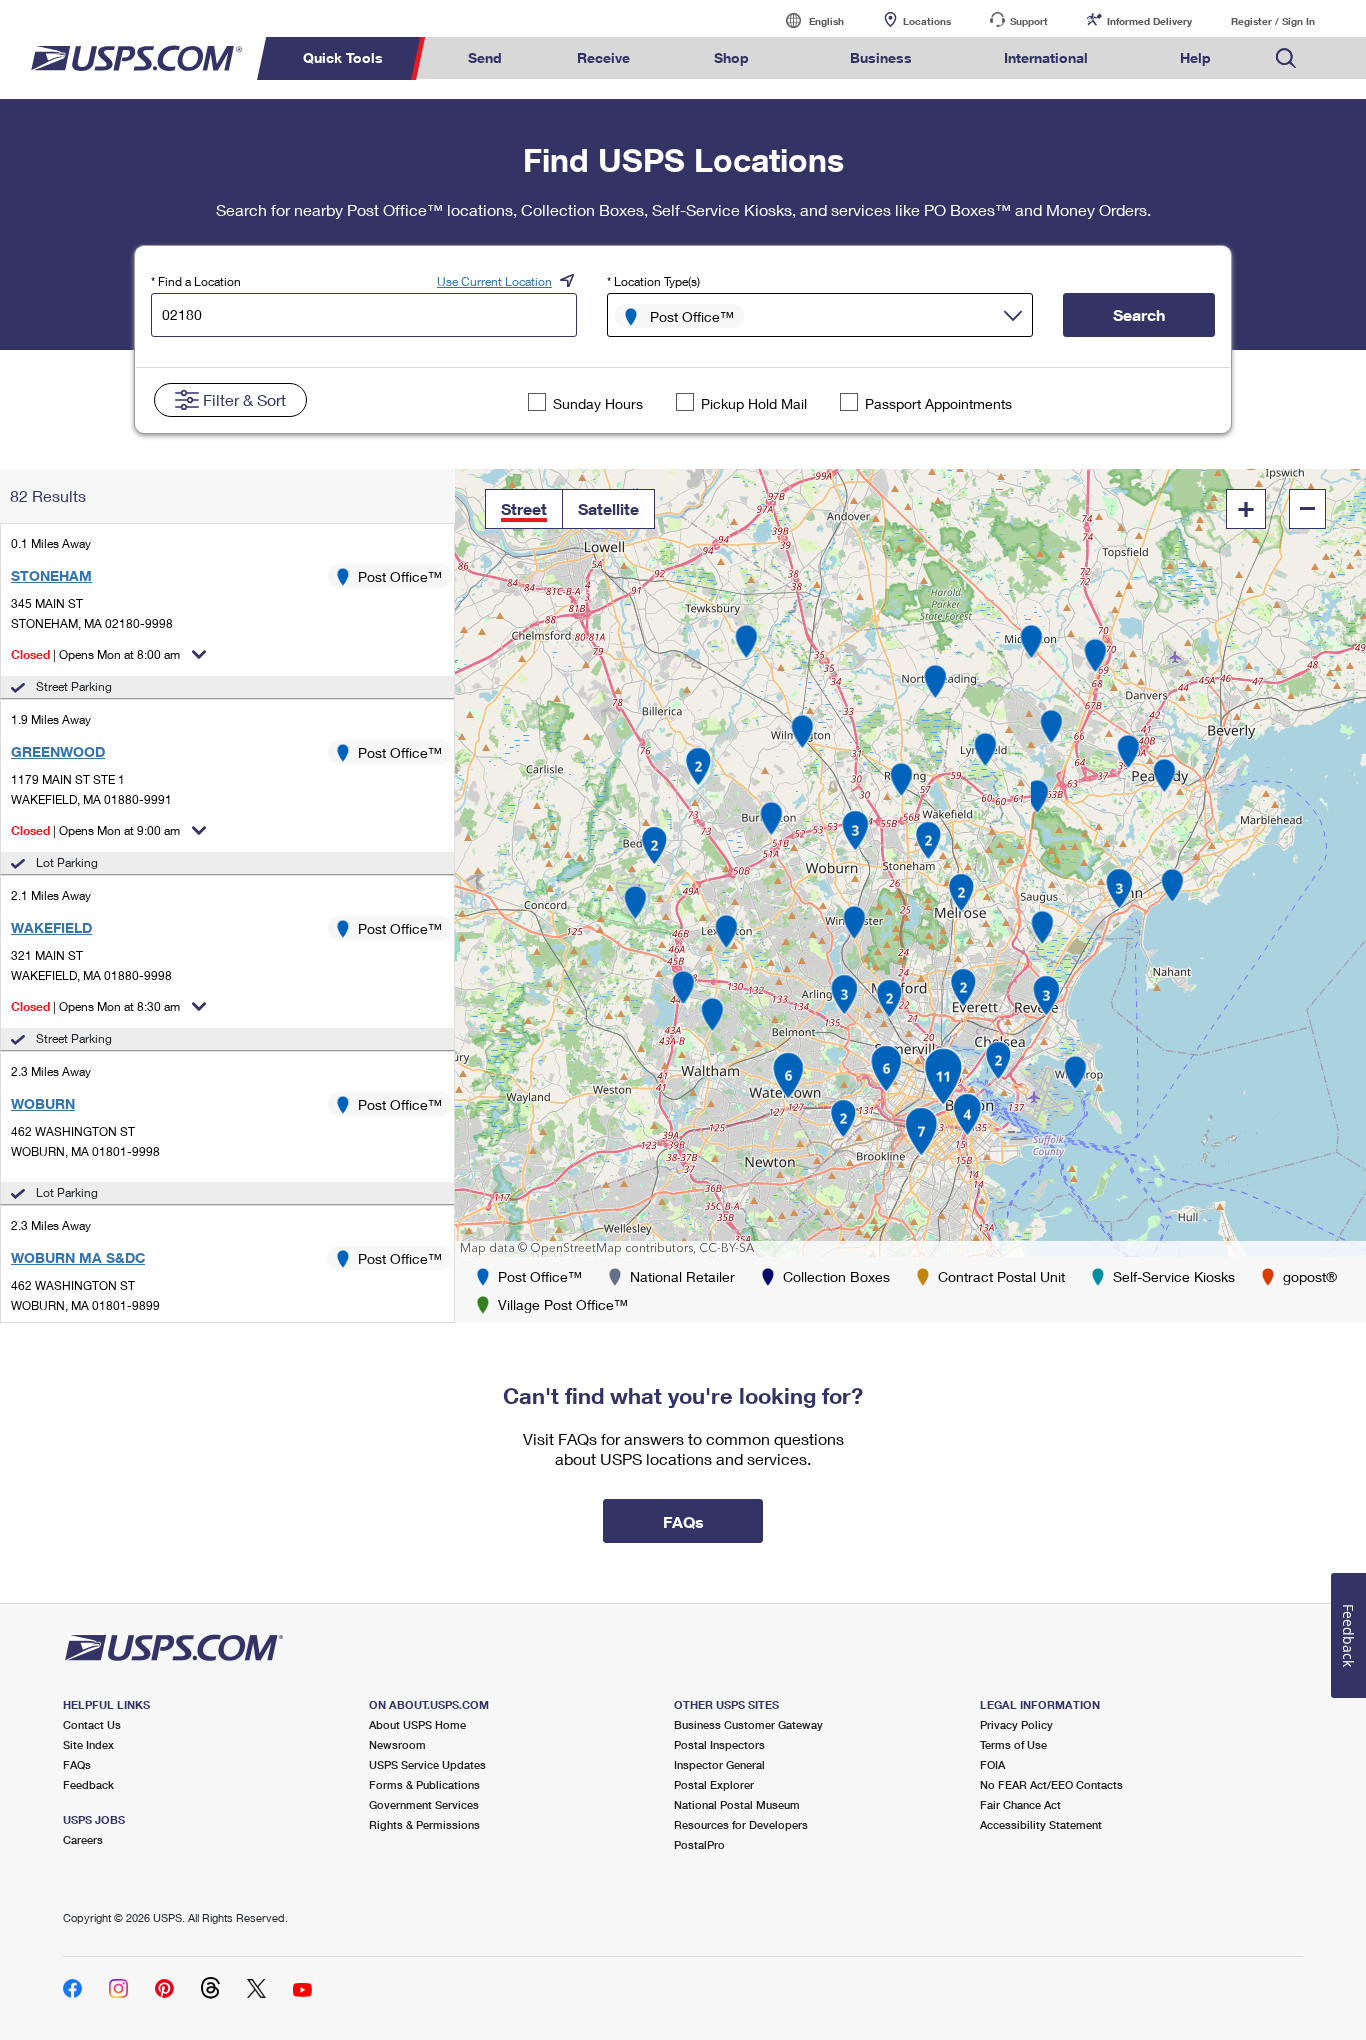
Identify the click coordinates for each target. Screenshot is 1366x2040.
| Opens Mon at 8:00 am (95, 654)
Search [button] (1139, 314)
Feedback (88, 1784)
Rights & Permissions (424, 1824)
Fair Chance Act (1020, 1804)
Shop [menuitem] (731, 57)
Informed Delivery (1149, 21)
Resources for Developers (741, 1824)
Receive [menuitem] (603, 57)
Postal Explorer (714, 1784)
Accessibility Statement (1041, 1824)
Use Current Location (494, 281)
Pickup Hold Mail (754, 403)
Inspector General (719, 1764)
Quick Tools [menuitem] (343, 57)
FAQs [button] (683, 1521)
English (806, 20)
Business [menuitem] (881, 57)
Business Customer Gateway (748, 1724)
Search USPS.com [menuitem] (1286, 58)
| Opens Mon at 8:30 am (95, 1006)
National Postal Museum (737, 1804)
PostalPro (699, 1844)
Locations (927, 21)
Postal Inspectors (719, 1744)
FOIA (992, 1764)
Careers (83, 1839)
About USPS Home (417, 1724)
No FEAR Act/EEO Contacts (1051, 1784)
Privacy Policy (1016, 1724)
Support (1029, 21)
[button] (524, 509)
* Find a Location (196, 281)
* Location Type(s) (653, 281)
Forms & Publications (424, 1784)
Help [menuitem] (1195, 57)
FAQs (77, 1764)
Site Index (88, 1744)
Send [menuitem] (485, 57)
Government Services (424, 1804)
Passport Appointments (938, 403)
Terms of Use (1013, 1744)
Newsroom (397, 1744)
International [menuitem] (1046, 57)
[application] (910, 863)
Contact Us (92, 1724)
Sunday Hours (598, 403)
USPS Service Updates (427, 1764)
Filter (244, 399)
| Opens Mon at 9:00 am (95, 830)
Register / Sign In (1273, 21)
